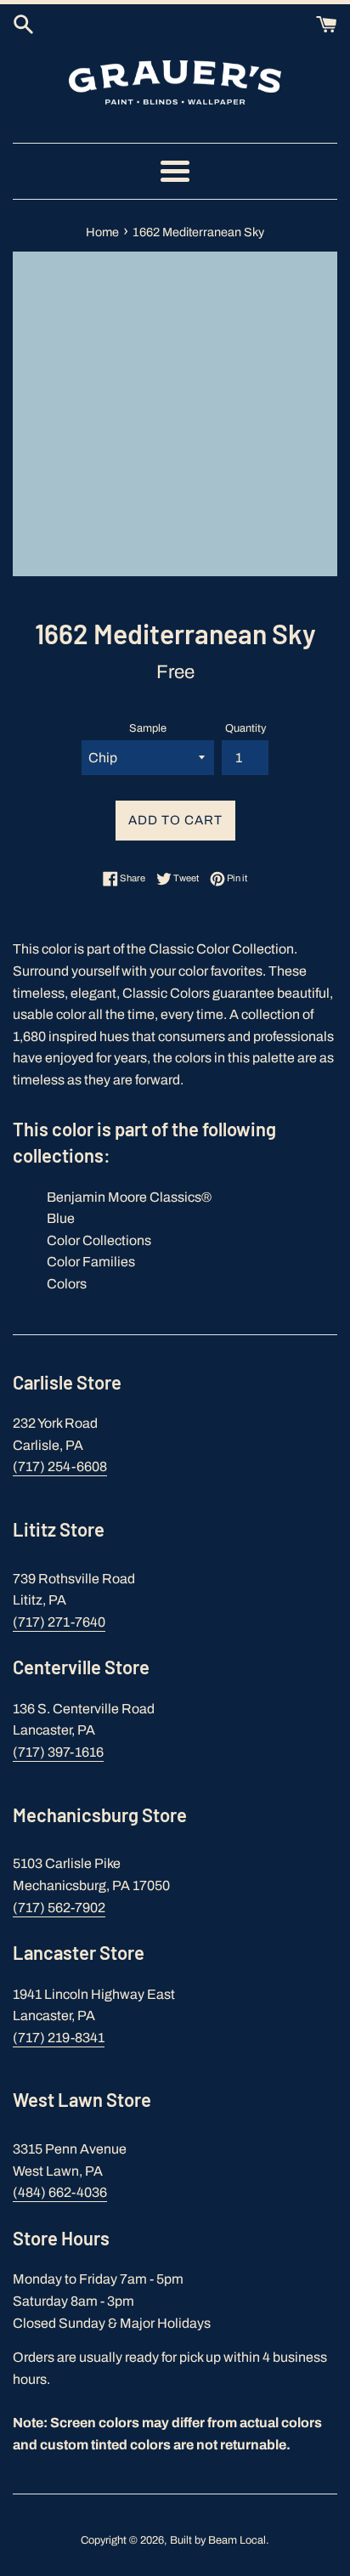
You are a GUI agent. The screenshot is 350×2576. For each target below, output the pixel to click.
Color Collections (99, 1240)
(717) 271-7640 (59, 1622)
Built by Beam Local (218, 2540)
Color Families (91, 1262)
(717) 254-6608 (60, 1466)
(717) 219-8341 (59, 2038)
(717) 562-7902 (59, 1908)
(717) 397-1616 (58, 1752)
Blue (61, 1218)
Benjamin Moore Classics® (129, 1197)
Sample (148, 728)
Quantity (246, 728)
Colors (67, 1284)
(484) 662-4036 (60, 2192)
